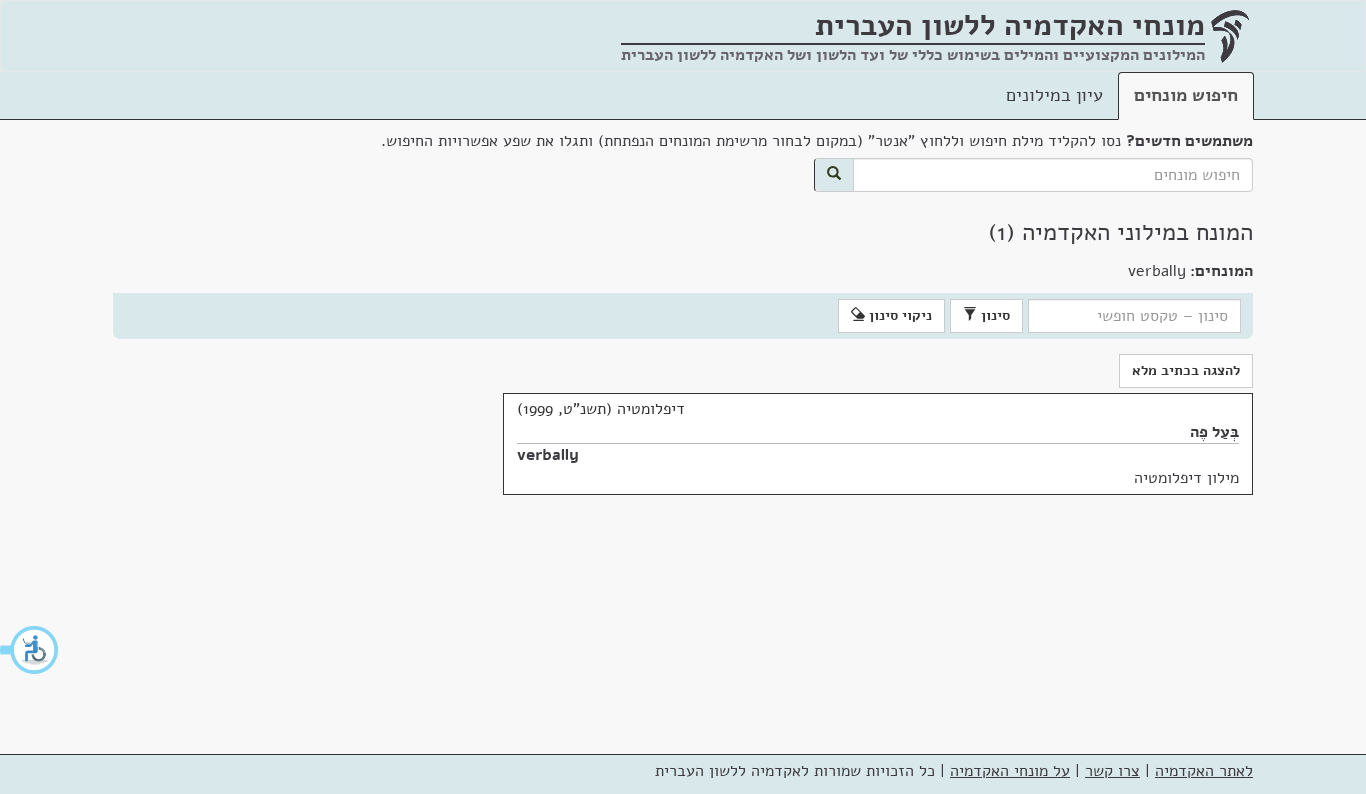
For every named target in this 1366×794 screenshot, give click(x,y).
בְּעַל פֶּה (1214, 432)
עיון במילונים (1054, 95)
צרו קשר (1112, 771)
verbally (548, 455)
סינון (993, 315)
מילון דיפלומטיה (1186, 478)
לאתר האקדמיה (1204, 771)
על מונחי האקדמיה (1010, 771)
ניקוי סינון (898, 315)
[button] (30, 650)
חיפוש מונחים (1186, 95)
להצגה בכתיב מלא (1186, 370)
